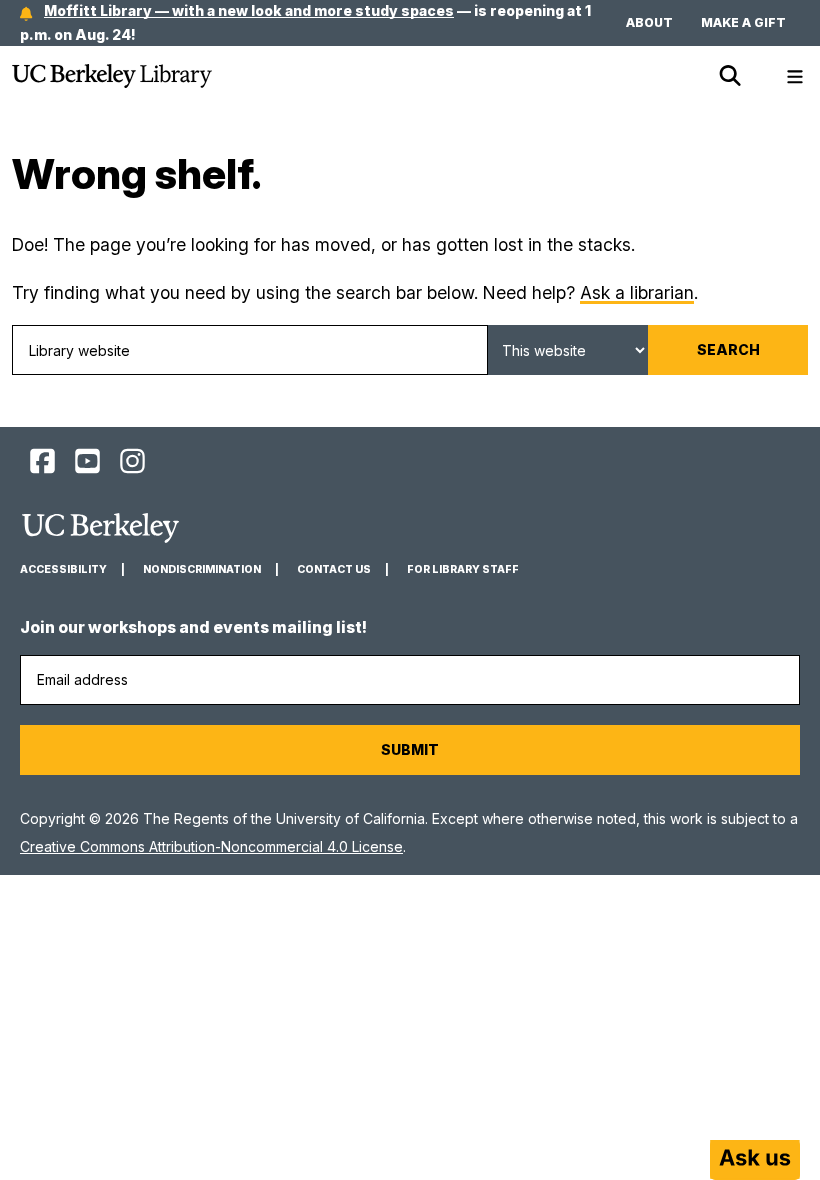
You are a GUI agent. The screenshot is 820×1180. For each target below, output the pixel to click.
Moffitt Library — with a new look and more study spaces (249, 10)
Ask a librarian (637, 292)
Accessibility (63, 569)
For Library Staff (463, 569)
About (649, 22)
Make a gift (743, 22)
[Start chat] (755, 1160)
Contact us (334, 569)
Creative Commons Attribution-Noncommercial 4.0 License (211, 846)
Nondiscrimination (202, 569)
